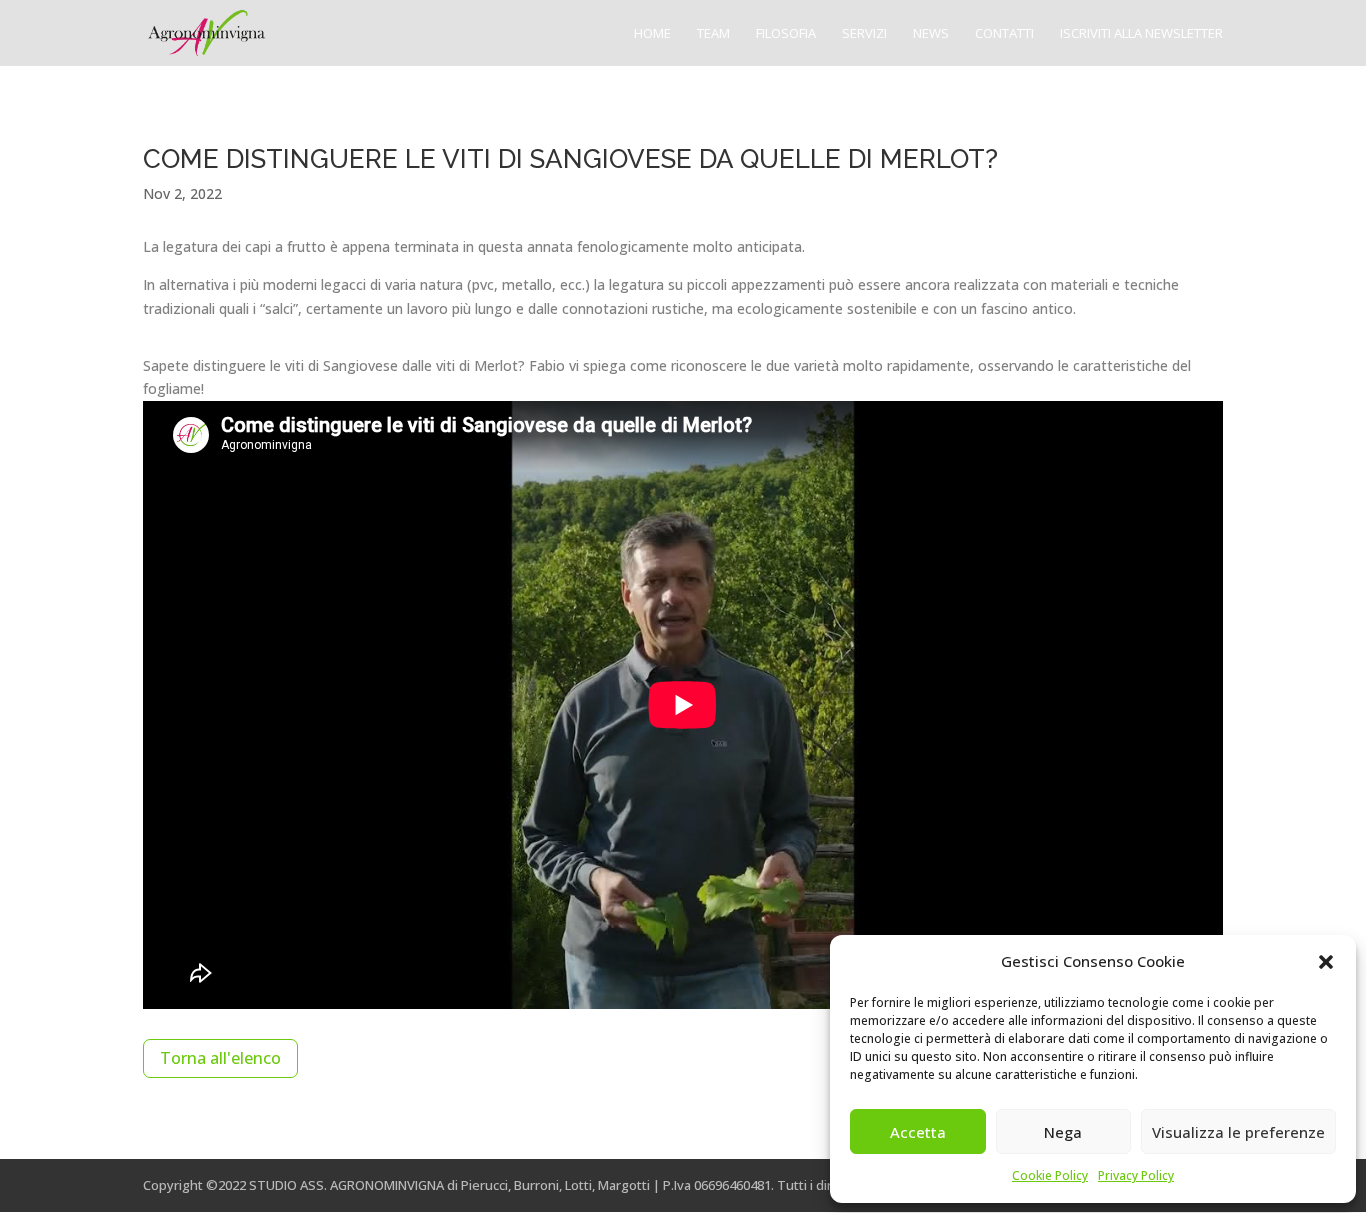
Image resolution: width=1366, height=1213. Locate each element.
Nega (1063, 1132)
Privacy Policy (1136, 1175)
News (931, 34)
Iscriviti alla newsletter (1141, 34)
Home (652, 34)
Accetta (918, 1132)
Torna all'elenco (220, 1058)
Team (713, 34)
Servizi (864, 34)
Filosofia (786, 34)
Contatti (1004, 34)
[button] (1326, 962)
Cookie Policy (1050, 1175)
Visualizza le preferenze (1238, 1132)
